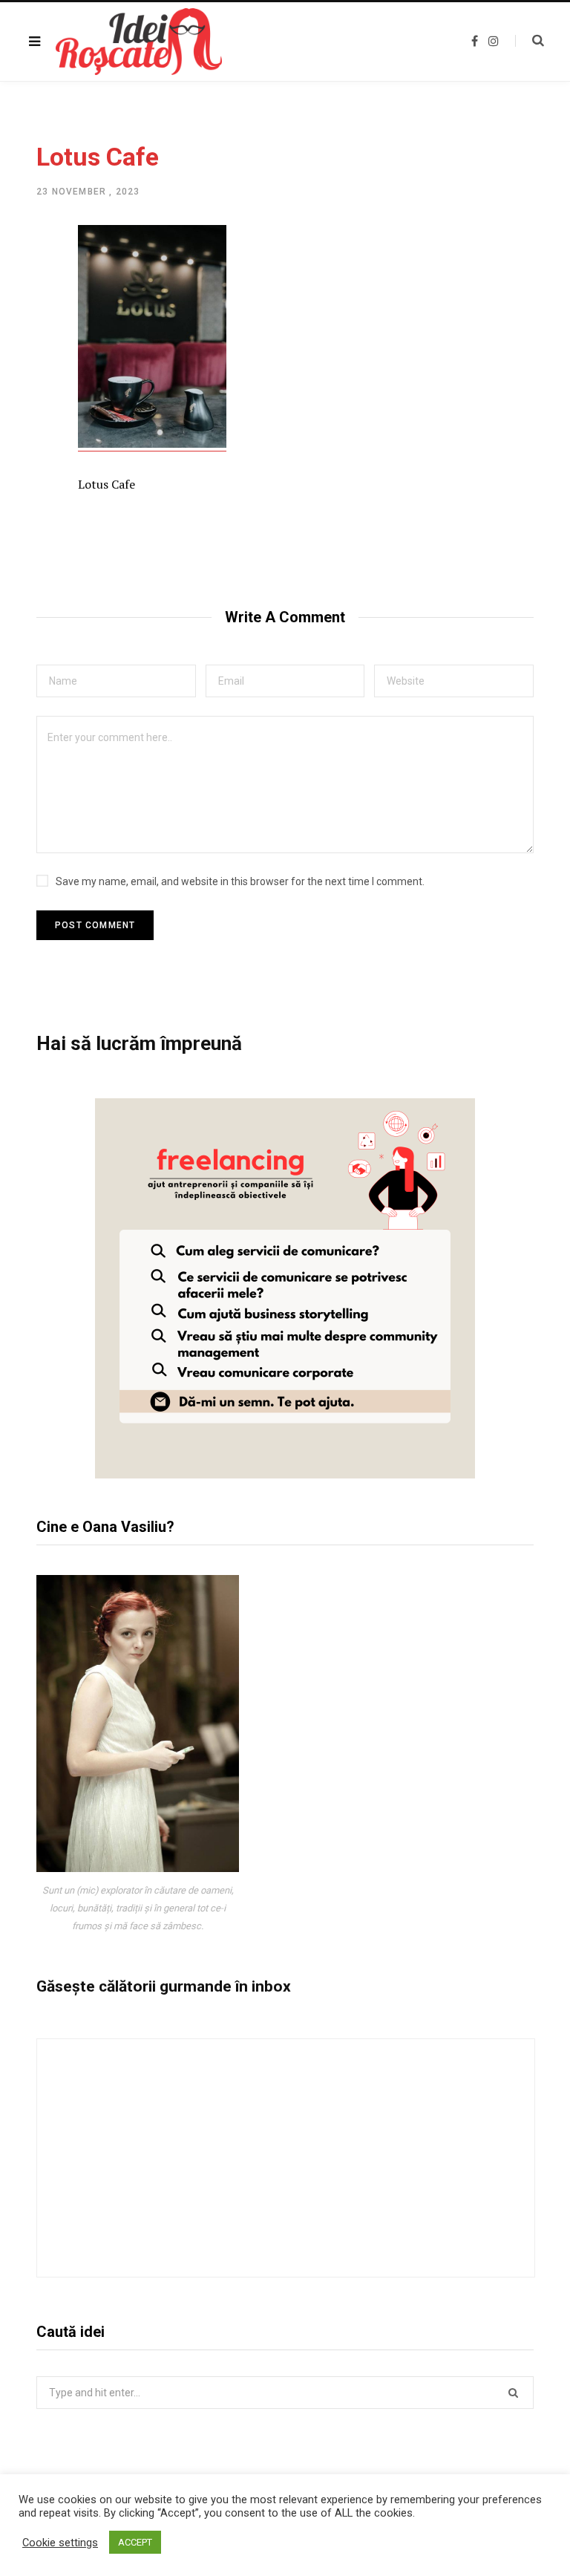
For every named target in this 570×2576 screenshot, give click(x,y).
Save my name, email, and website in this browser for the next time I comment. (240, 881)
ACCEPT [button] (135, 2542)
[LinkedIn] (26, 359)
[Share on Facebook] (26, 280)
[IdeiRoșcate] (139, 42)
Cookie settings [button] (60, 2543)
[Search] (530, 41)
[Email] (26, 398)
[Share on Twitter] (26, 319)
